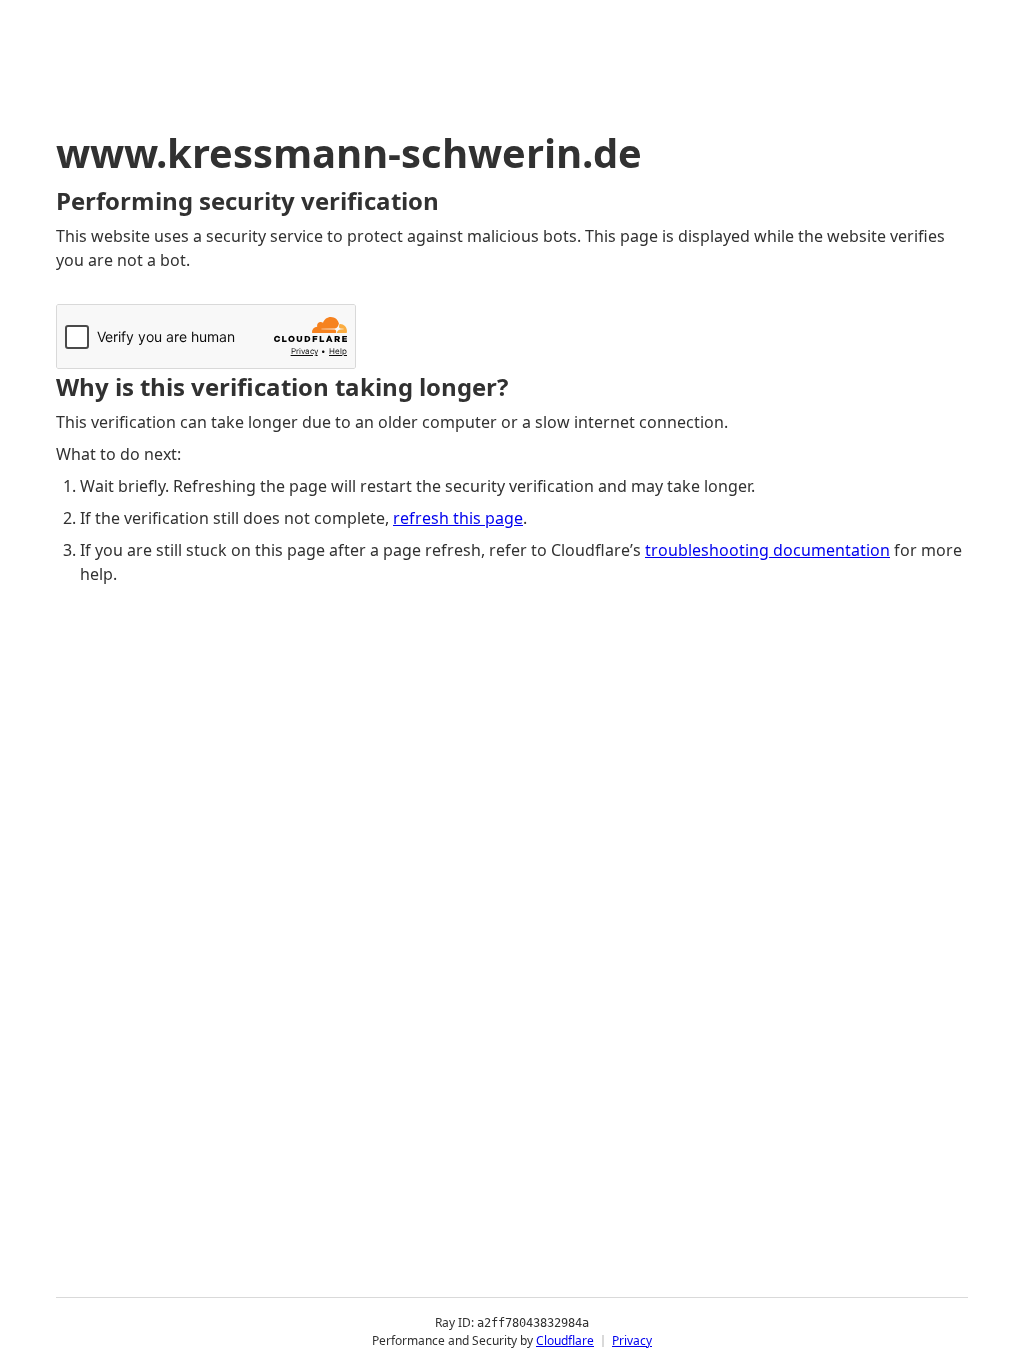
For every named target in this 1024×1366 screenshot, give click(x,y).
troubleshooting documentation (767, 550)
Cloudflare (565, 1340)
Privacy (632, 1340)
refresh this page (458, 518)
